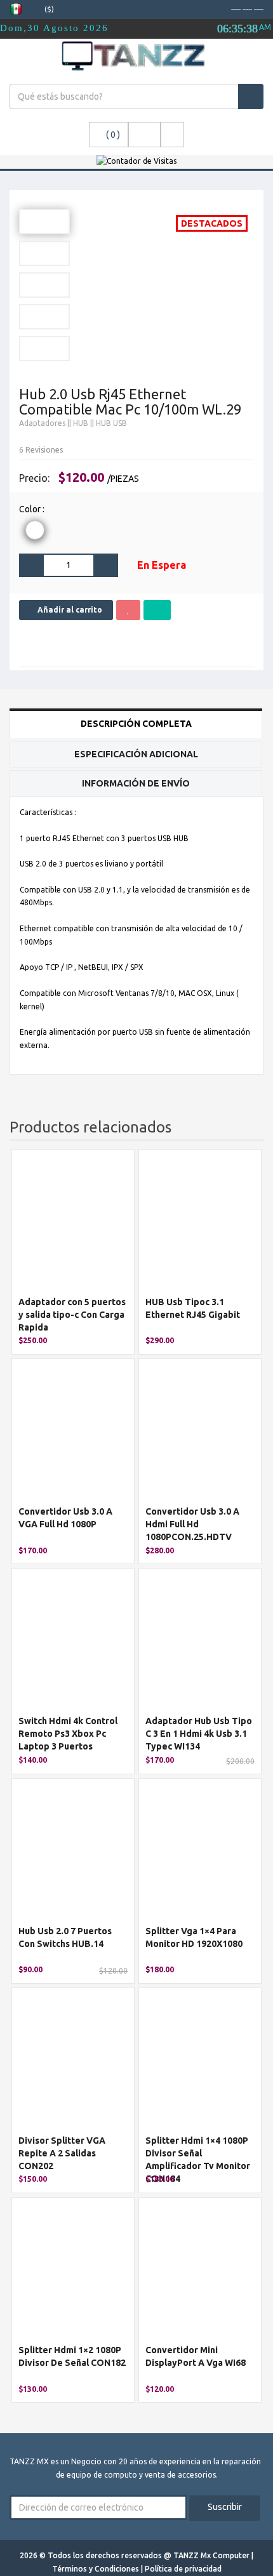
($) (50, 9)
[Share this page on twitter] (76, 644)
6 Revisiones (41, 450)
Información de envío (136, 783)
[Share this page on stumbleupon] (168, 644)
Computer (232, 2555)
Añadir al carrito (69, 610)
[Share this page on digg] (190, 644)
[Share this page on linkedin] (99, 644)
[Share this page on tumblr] (122, 644)
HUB (81, 423)
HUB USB (111, 423)
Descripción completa (136, 724)
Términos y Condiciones (97, 2569)
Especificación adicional (136, 754)
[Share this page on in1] (145, 644)
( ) (113, 135)
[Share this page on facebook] (30, 644)
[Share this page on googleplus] (53, 644)
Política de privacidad (183, 2569)
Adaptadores (42, 423)
